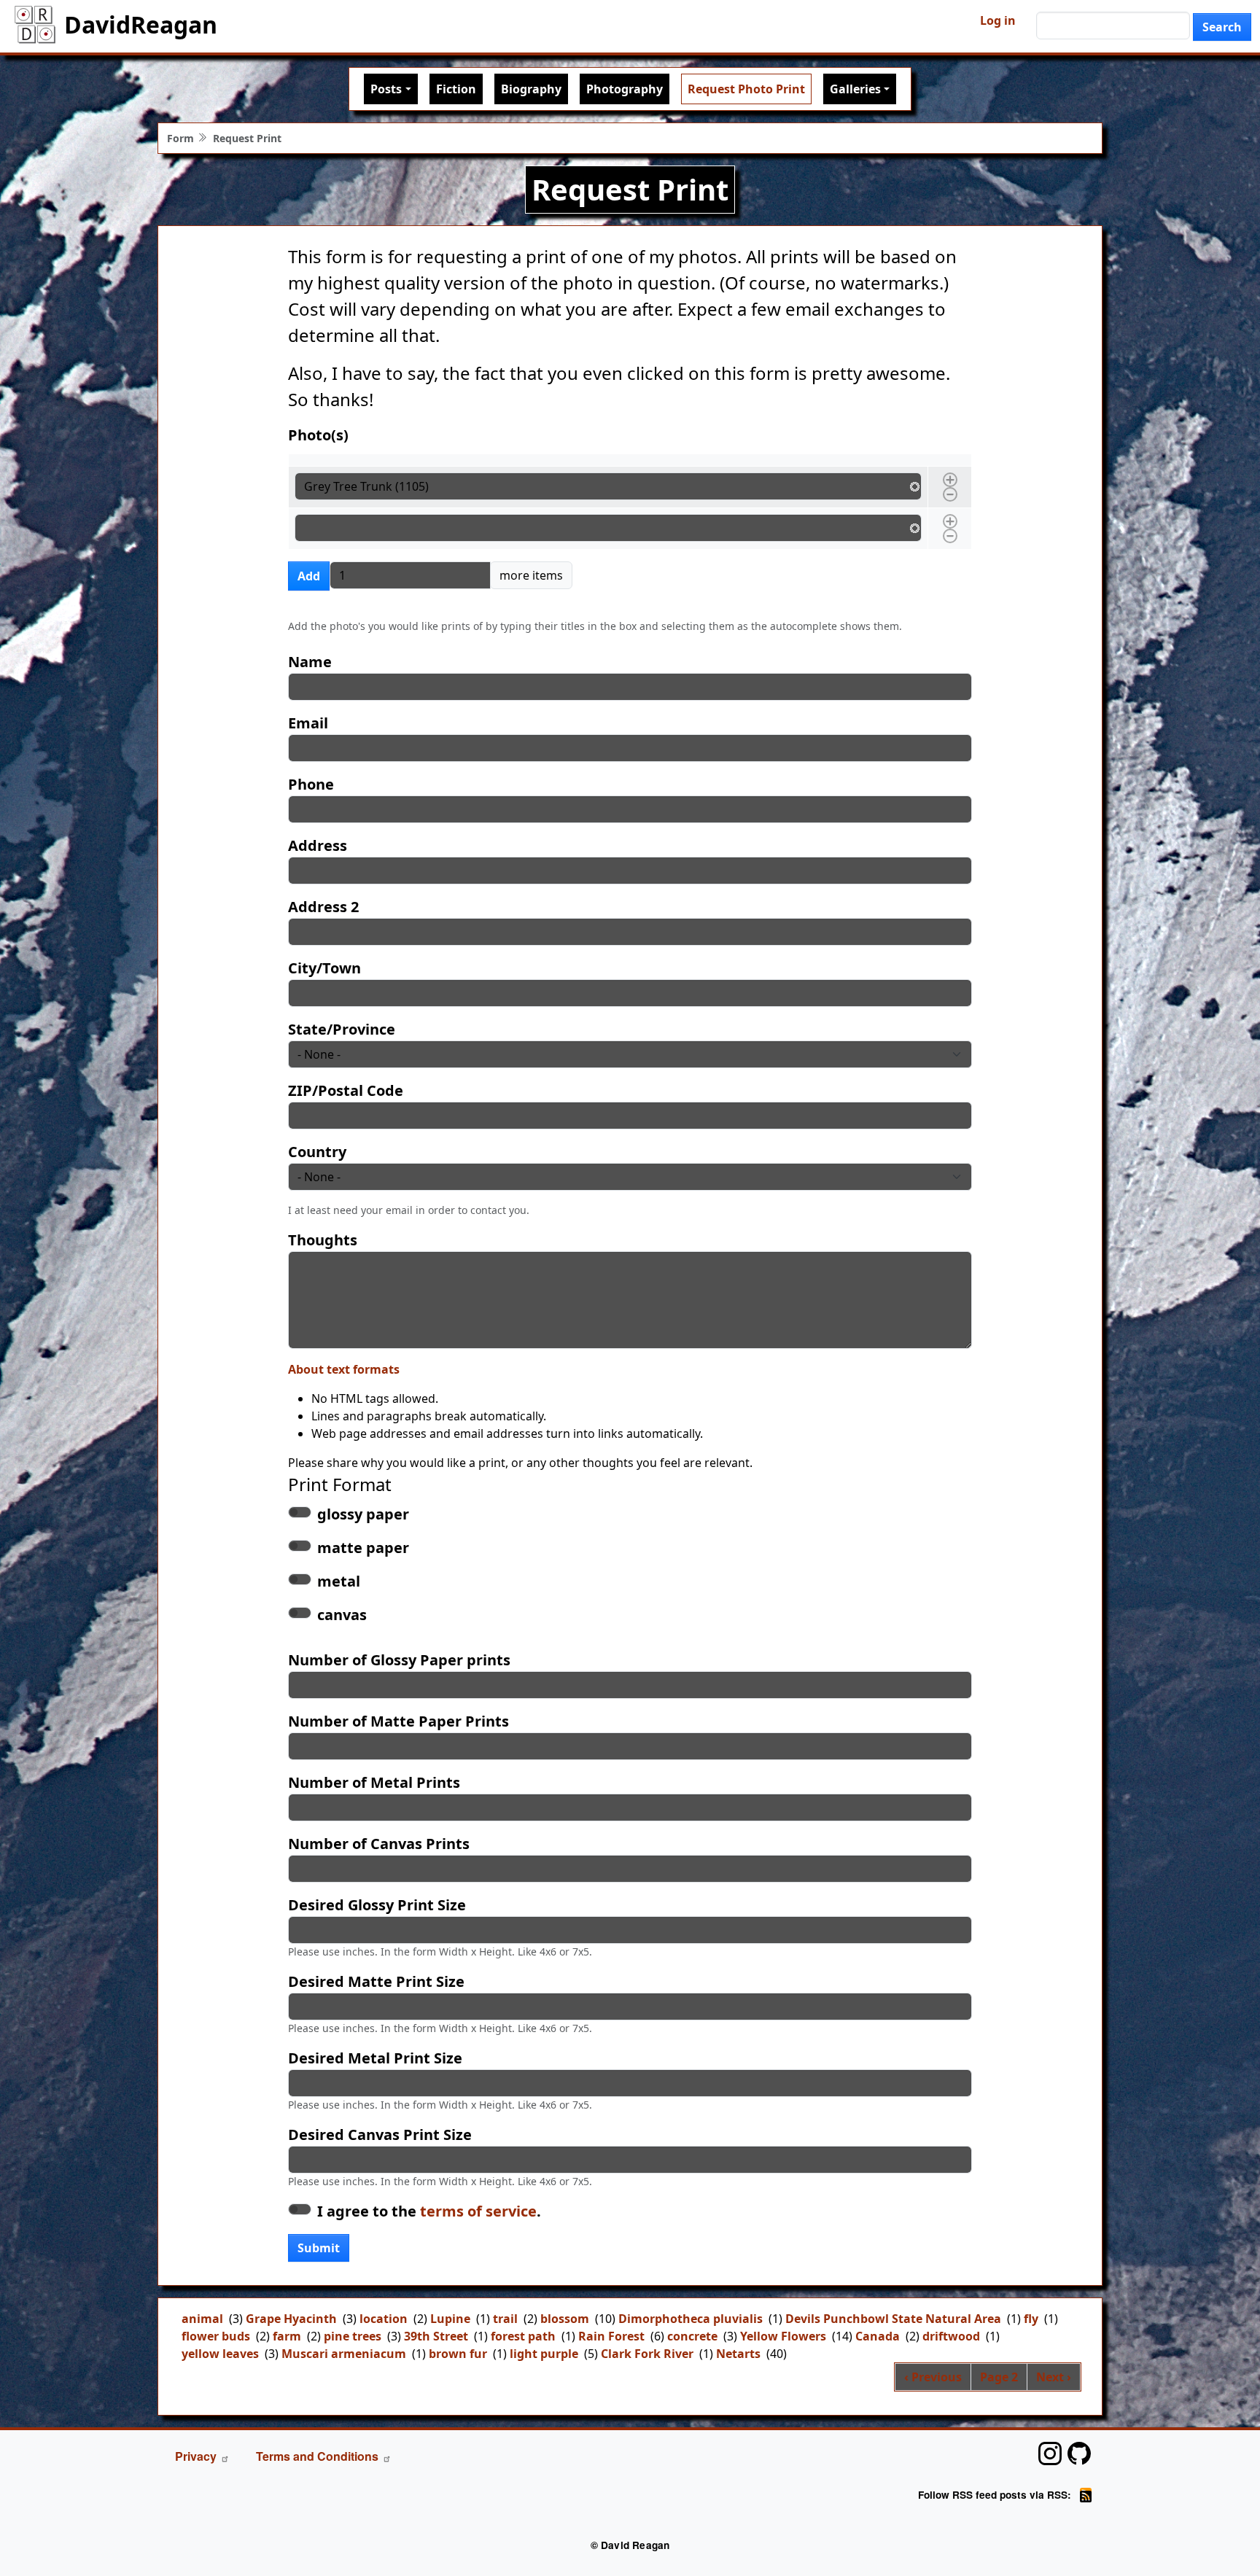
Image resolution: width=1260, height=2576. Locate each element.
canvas (342, 1615)
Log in (998, 20)
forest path (523, 2336)
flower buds (216, 2336)
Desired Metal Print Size (375, 2058)
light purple (544, 2354)
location (384, 2319)
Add (309, 576)
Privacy (196, 2456)
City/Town (324, 968)
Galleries (855, 89)
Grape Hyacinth (291, 2319)
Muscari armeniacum (344, 2354)
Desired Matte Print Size (376, 1981)
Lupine (450, 2319)
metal (339, 1581)
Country (317, 1152)
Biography (531, 89)
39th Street (436, 2336)
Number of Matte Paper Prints (398, 1721)
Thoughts (323, 1240)
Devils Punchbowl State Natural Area (893, 2319)
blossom (565, 2319)
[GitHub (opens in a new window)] (1079, 2454)
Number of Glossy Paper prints (399, 1660)
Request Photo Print (746, 89)
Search (1222, 27)
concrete (692, 2336)
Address (318, 845)
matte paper (363, 1548)
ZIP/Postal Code (346, 1090)
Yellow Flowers (783, 2336)
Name (310, 662)
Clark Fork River (647, 2354)
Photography (625, 89)
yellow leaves (220, 2354)
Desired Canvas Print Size (380, 2135)
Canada (878, 2336)
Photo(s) (318, 435)
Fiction (456, 89)
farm (287, 2336)
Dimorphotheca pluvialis (691, 2319)
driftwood (951, 2336)
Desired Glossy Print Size (377, 1905)
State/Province (342, 1029)
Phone (311, 784)
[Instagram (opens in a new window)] (1050, 2454)
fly (1031, 2319)
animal (202, 2319)
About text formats (344, 1369)
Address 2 (323, 907)
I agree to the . (429, 2211)
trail (505, 2319)
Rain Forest (611, 2336)
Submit (319, 2248)
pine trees (353, 2336)
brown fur (458, 2354)
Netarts (738, 2354)
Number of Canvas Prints (379, 1844)
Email (308, 723)
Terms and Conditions (317, 2456)
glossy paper (363, 1514)
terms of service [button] (478, 2211)
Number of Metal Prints (374, 1782)
